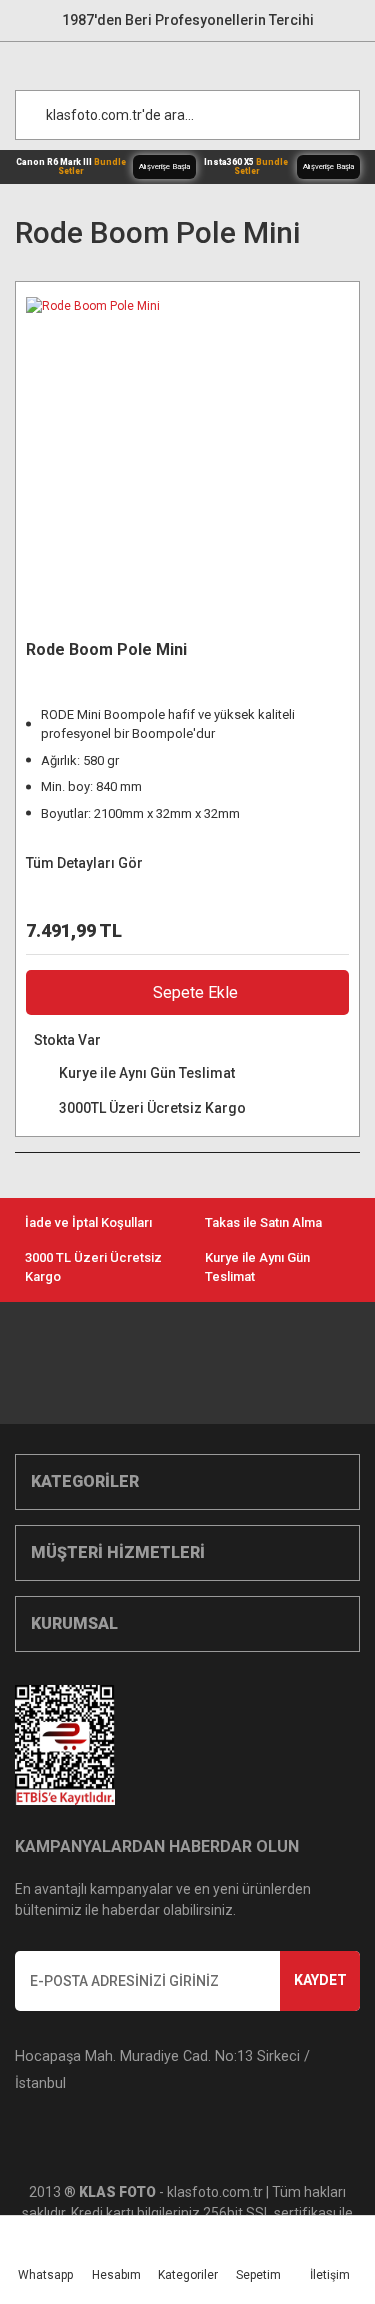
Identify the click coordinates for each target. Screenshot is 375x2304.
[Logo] (197, 61)
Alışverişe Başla (164, 166)
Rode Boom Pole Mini (106, 649)
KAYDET (320, 1980)
